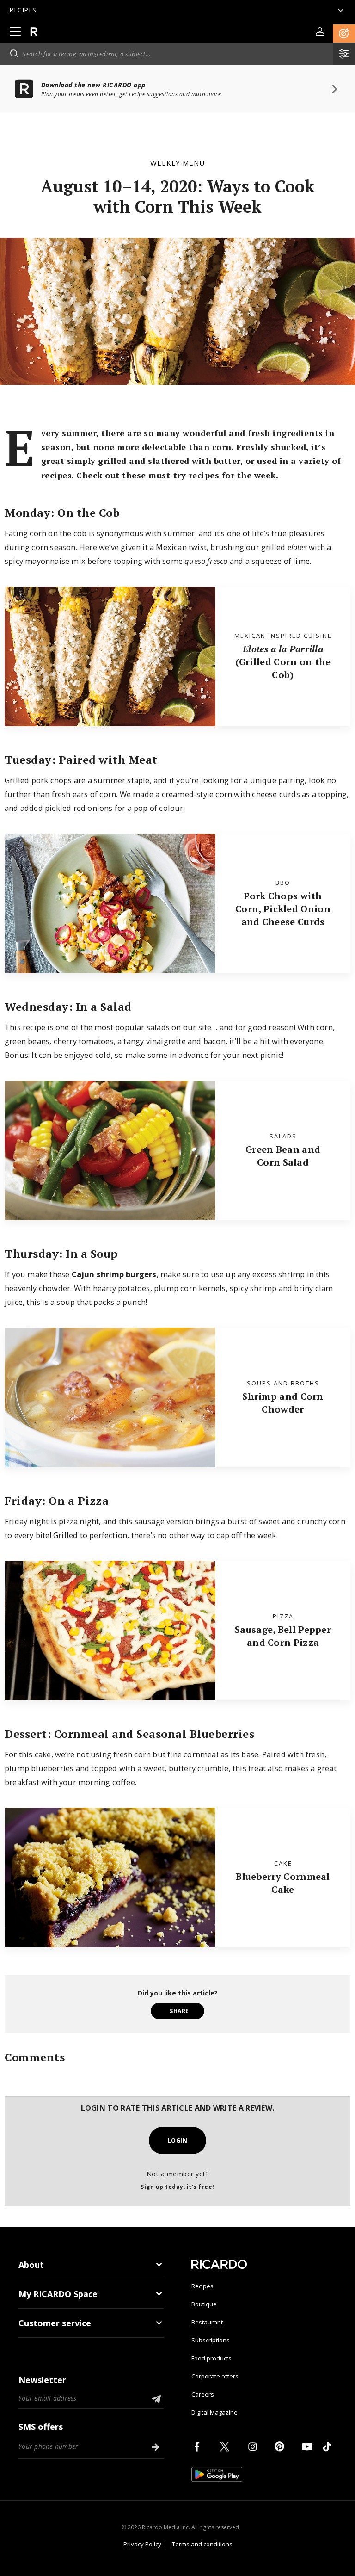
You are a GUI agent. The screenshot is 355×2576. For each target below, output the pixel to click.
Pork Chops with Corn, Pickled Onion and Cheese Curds (283, 909)
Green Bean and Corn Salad (283, 1156)
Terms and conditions (202, 2544)
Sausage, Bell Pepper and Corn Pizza (283, 1636)
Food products (211, 2358)
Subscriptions (211, 2340)
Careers (203, 2394)
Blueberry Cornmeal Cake (283, 1883)
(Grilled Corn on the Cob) (283, 662)
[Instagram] (254, 2446)
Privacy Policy (142, 2544)
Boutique (204, 2304)
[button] (344, 33)
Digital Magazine (214, 2412)
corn (222, 447)
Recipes (202, 2286)
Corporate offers (215, 2376)
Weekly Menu (177, 163)
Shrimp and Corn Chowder (283, 1403)
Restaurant (207, 2322)
